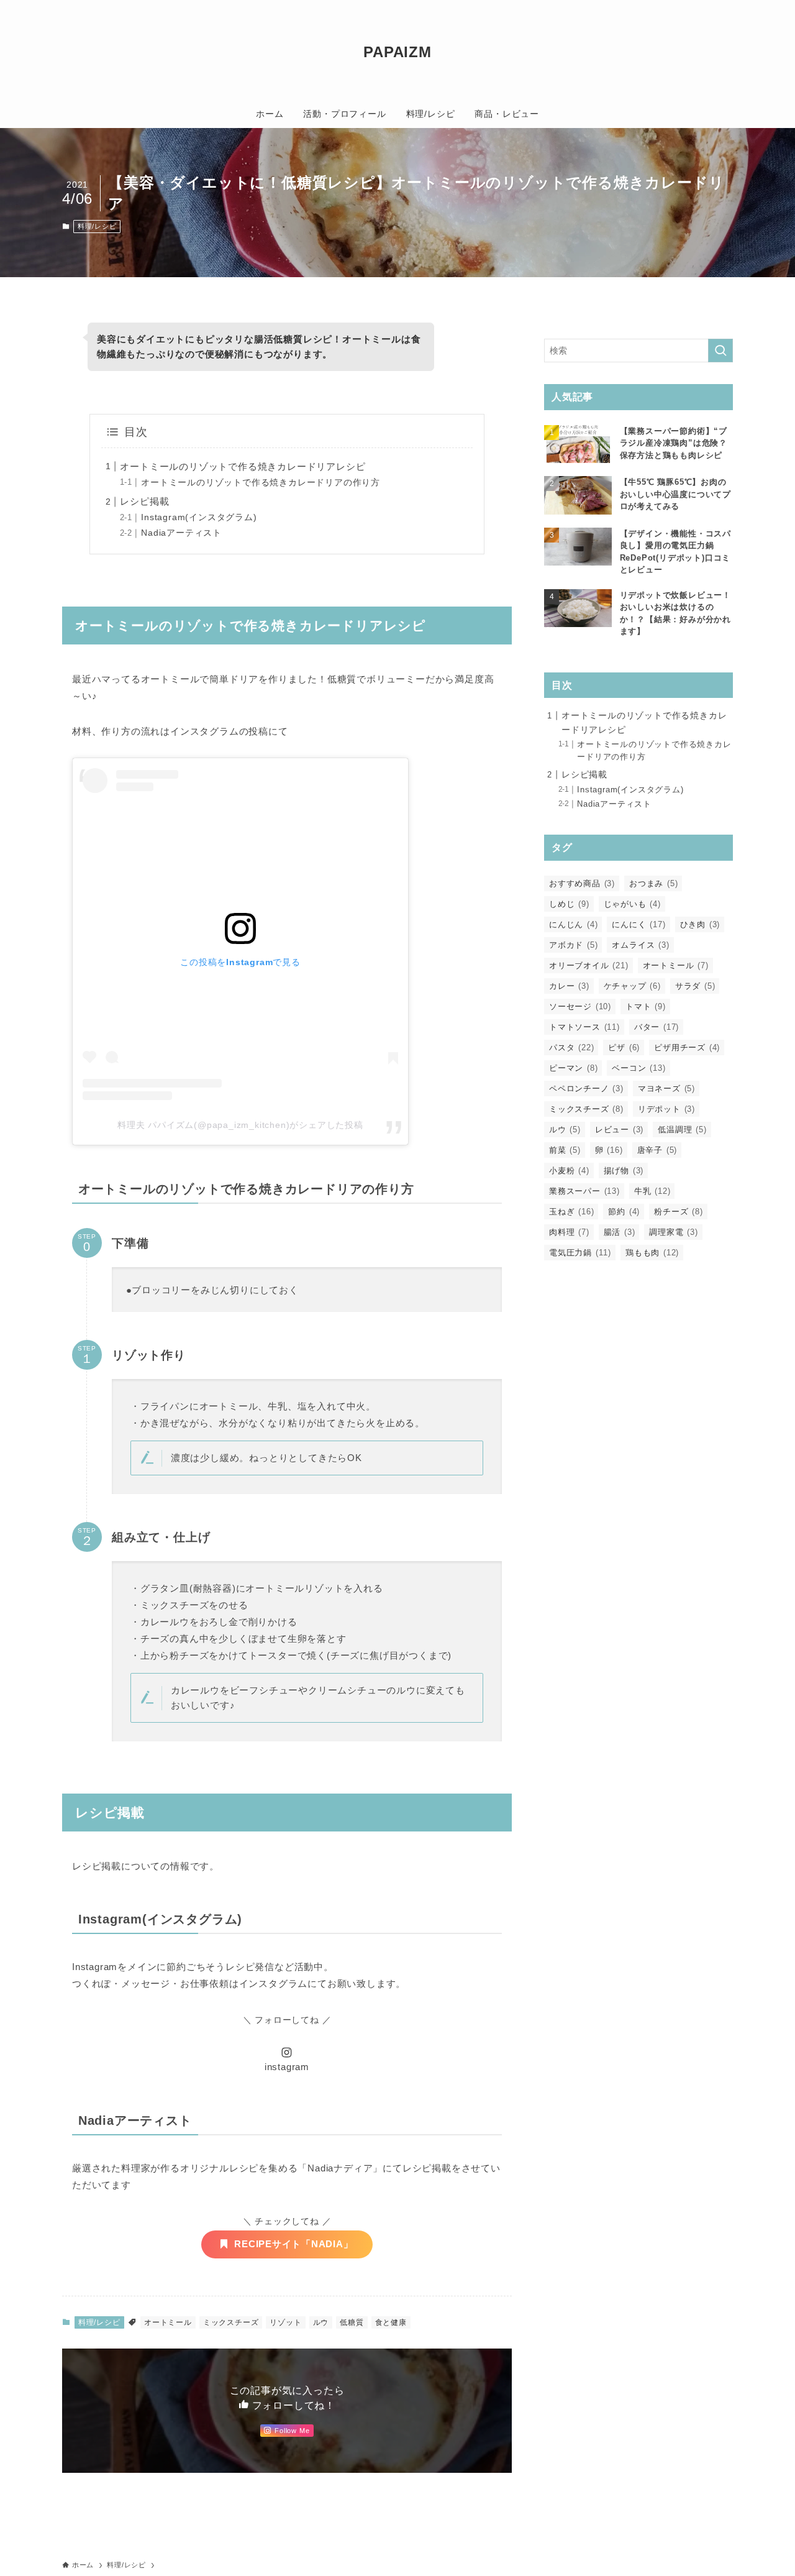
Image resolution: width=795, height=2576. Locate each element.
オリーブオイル (589, 965)
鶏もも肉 (652, 1253)
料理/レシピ (97, 226)
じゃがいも (632, 904)
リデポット (666, 1109)
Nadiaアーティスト (181, 533)
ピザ (624, 1047)
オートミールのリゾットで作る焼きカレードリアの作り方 (261, 483)
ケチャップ (632, 986)
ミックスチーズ (231, 2322)
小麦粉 (569, 1171)
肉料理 (569, 1232)
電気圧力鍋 (580, 1253)
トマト (646, 1006)
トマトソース (584, 1027)
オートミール (168, 2322)
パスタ (571, 1047)
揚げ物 (624, 1171)
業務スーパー (584, 1191)
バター (656, 1027)
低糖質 (352, 2322)
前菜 (565, 1150)
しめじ (569, 904)
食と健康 (391, 2322)
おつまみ (653, 883)
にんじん (573, 924)
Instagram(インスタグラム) (199, 517)
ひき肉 (700, 924)
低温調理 (682, 1130)
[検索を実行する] (720, 351)
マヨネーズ (666, 1089)
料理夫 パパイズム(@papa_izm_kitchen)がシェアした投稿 (240, 1125)
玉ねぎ (571, 1212)
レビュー (619, 1130)
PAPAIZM (397, 52)
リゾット (285, 2322)
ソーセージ (580, 1006)
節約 (624, 1212)
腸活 (620, 1232)
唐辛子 (657, 1150)
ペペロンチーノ (586, 1089)
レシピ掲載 (144, 501)
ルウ (321, 2322)
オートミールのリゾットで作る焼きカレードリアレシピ (243, 466)
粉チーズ (678, 1212)
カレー (569, 986)
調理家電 (673, 1232)
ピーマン (573, 1068)
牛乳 (652, 1191)
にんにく (638, 924)
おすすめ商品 (582, 883)
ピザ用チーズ (687, 1047)
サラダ (695, 986)
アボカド (573, 945)
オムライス (640, 945)
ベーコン (638, 1068)
